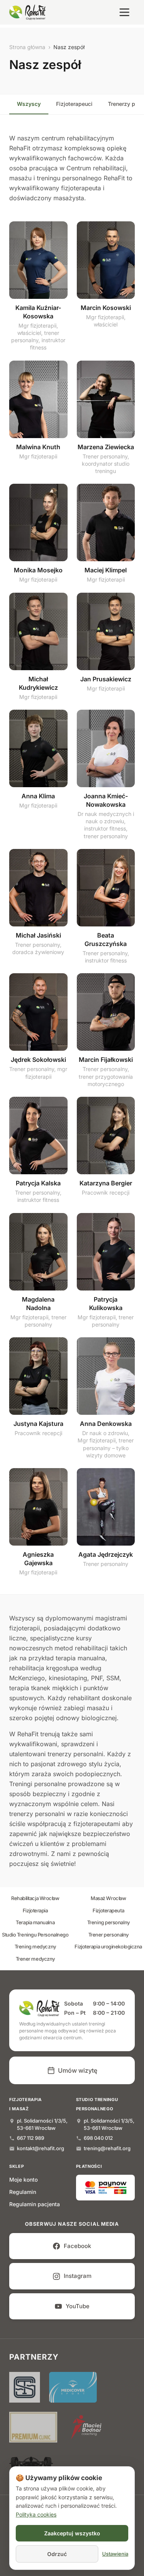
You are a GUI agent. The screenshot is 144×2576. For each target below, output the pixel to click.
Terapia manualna (35, 1922)
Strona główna (27, 47)
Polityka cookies (36, 2514)
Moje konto (23, 2180)
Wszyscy (29, 104)
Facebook (77, 2246)
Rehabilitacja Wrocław (35, 1898)
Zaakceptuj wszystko (72, 2533)
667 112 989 (31, 2138)
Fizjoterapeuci (74, 104)
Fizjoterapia (35, 1910)
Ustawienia (115, 2554)
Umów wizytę (78, 2070)
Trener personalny (108, 1935)
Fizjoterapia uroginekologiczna (108, 1946)
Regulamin (23, 2192)
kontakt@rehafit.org (41, 2148)
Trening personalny (108, 1922)
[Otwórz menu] (124, 12)
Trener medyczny (35, 1959)
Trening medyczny (35, 1946)
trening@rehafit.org (107, 2148)
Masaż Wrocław (108, 1898)
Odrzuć (57, 2554)
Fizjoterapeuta (108, 1910)
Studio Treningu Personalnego (35, 1935)
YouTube (78, 2306)
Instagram (78, 2276)
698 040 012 (98, 2138)
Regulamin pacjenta (35, 2204)
